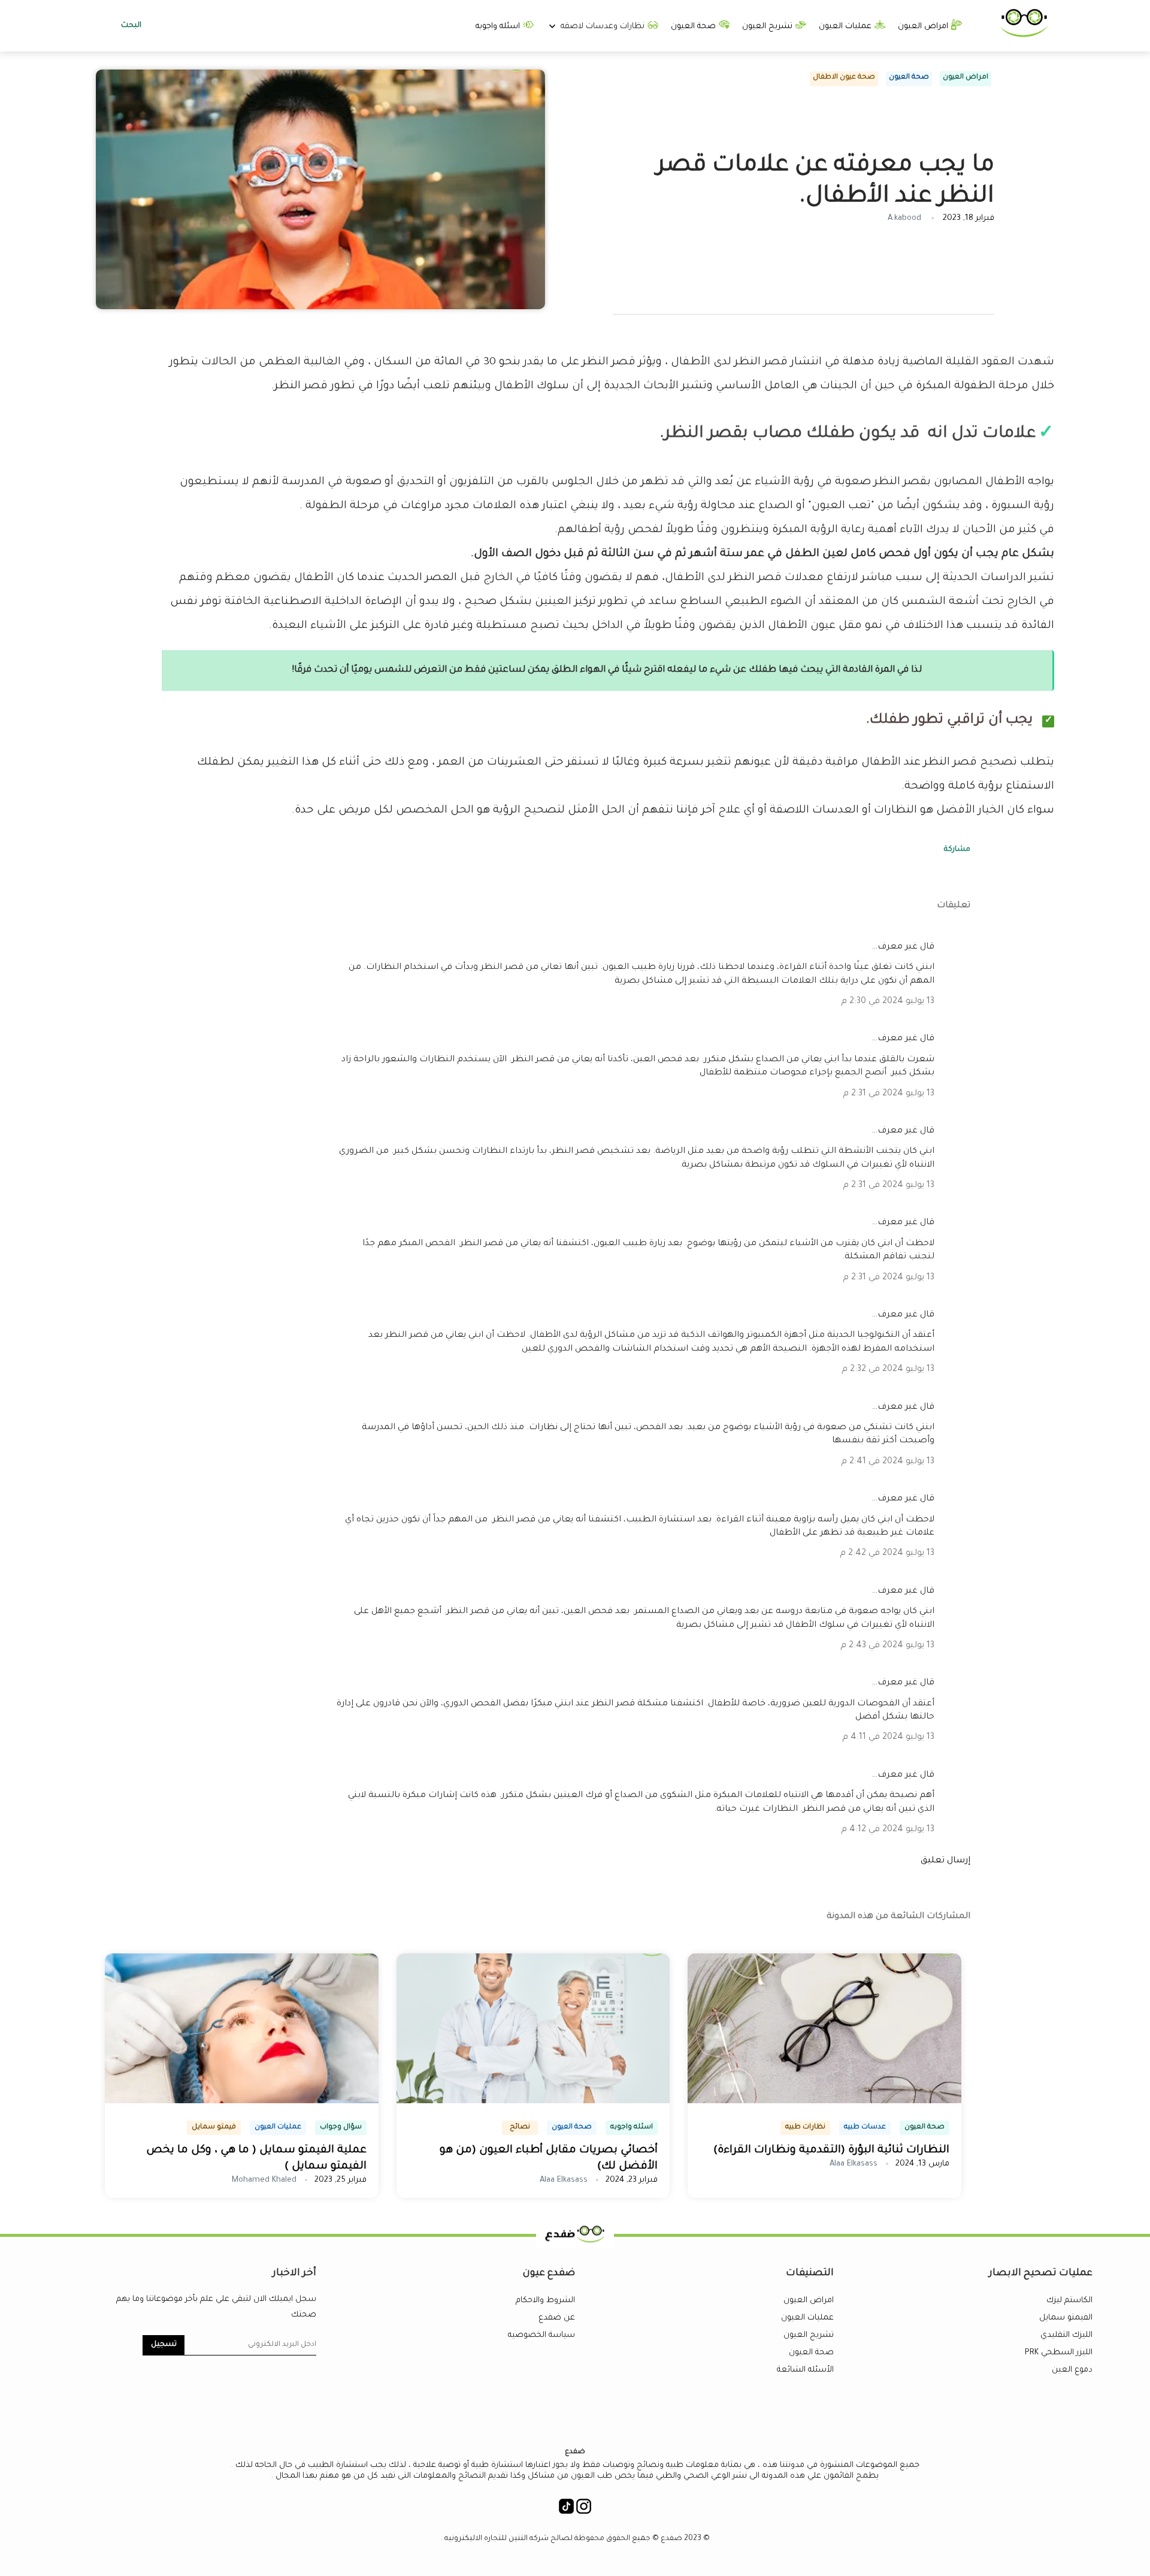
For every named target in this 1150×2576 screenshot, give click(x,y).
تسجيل (164, 2345)
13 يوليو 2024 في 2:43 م (887, 1646)
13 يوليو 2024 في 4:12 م (888, 1830)
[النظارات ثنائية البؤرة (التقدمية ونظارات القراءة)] (824, 2101)
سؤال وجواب (341, 2127)
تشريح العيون (768, 27)
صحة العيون (694, 27)
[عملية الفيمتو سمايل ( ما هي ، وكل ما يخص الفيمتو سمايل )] (242, 2101)
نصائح (520, 2127)
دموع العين (1072, 2370)
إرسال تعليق (945, 1861)
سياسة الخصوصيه (541, 2335)
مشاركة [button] (957, 850)
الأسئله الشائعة (805, 2370)
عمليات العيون (846, 27)
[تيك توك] (566, 2510)
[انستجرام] (584, 2510)
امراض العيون (924, 27)
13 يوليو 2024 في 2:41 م (888, 1462)
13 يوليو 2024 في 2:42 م (887, 1554)
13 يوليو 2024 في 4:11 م (888, 1738)
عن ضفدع (557, 2318)
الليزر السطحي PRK (1059, 2353)
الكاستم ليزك (1069, 2301)
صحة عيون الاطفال (844, 78)
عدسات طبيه (865, 2127)
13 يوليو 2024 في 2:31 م (889, 1094)
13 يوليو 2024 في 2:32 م (888, 1370)
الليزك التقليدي (1066, 2335)
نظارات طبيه (805, 2127)
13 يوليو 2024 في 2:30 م (888, 1002)
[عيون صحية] (1024, 35)
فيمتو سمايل (214, 2127)
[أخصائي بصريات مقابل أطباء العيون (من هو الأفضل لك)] (533, 2101)
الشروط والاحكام (545, 2301)
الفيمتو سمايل (1066, 2318)
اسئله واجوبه (499, 27)
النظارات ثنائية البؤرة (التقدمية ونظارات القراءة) (831, 2151)
